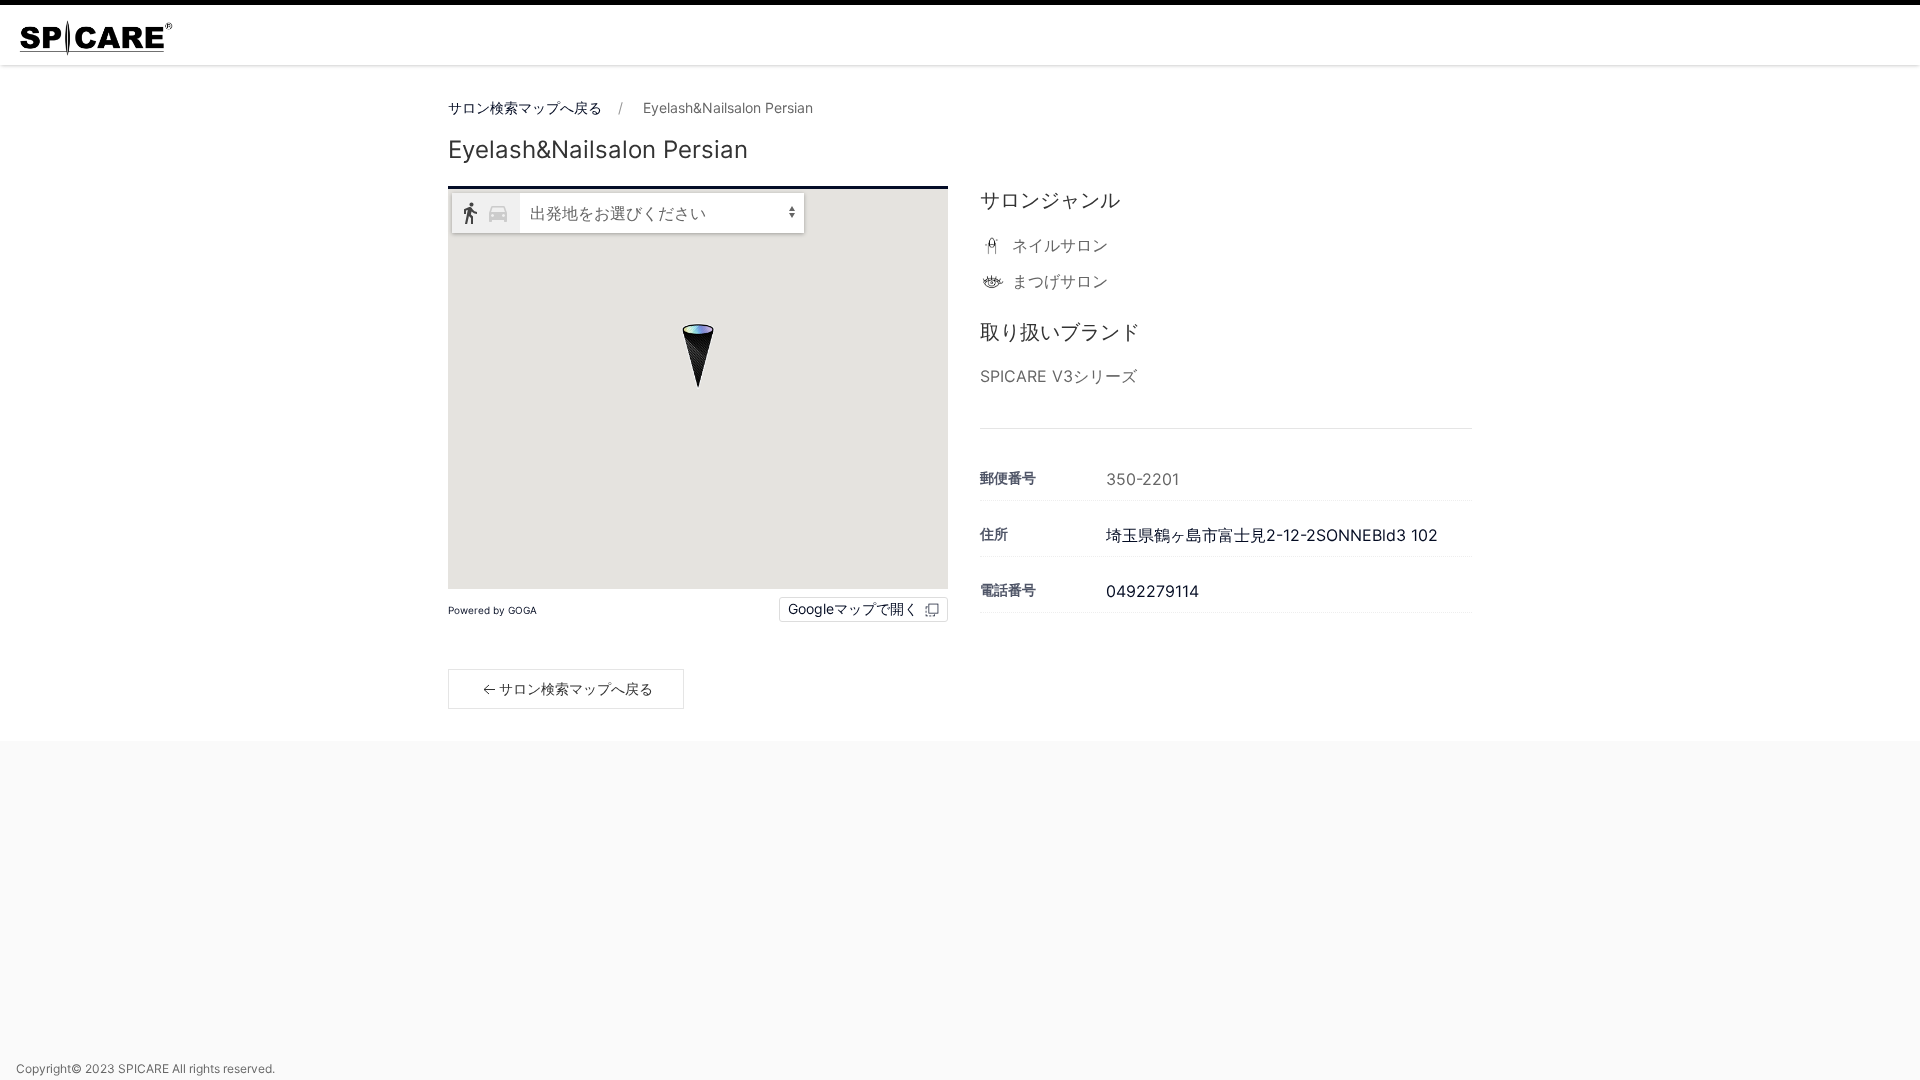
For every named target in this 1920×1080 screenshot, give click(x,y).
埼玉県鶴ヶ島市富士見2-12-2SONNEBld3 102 (1272, 535)
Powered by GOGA (492, 610)
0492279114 (1152, 591)
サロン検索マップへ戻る (525, 107)
